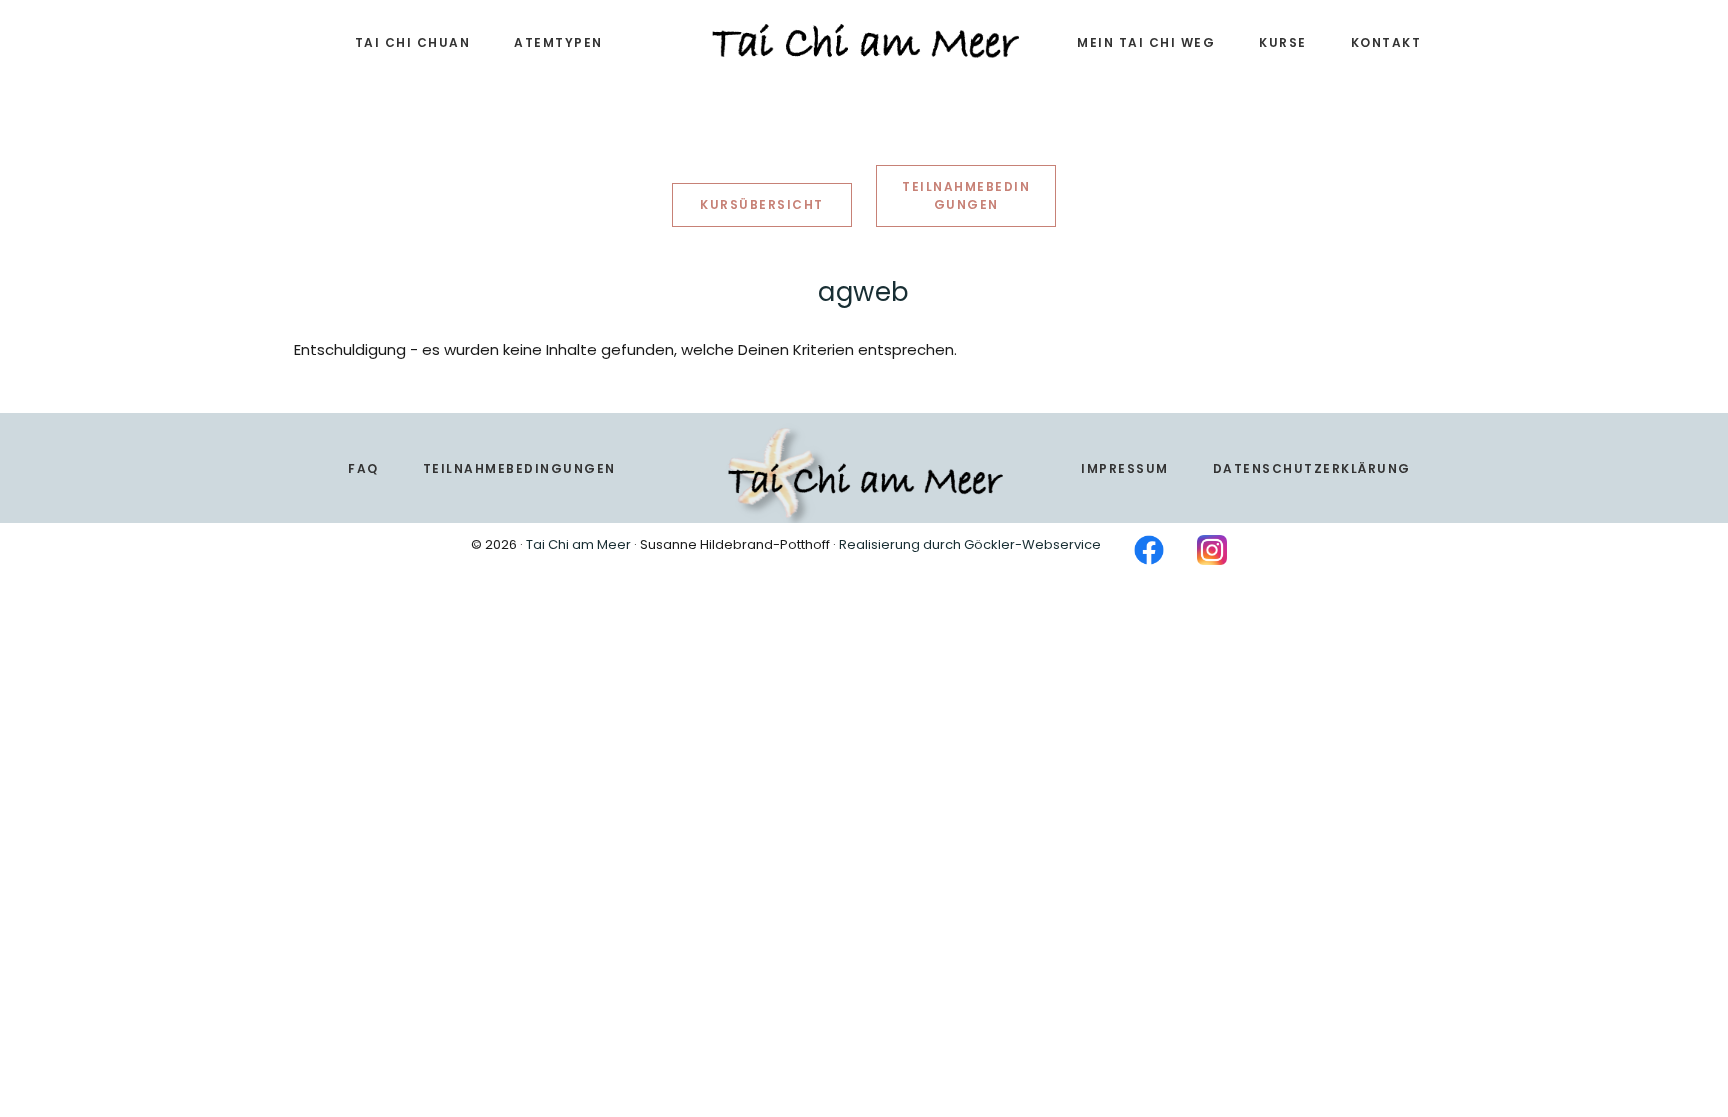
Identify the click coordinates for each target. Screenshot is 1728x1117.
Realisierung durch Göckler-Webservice (970, 544)
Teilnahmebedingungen (519, 468)
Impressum (1125, 468)
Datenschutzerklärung (1312, 468)
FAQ (363, 468)
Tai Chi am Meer (578, 544)
